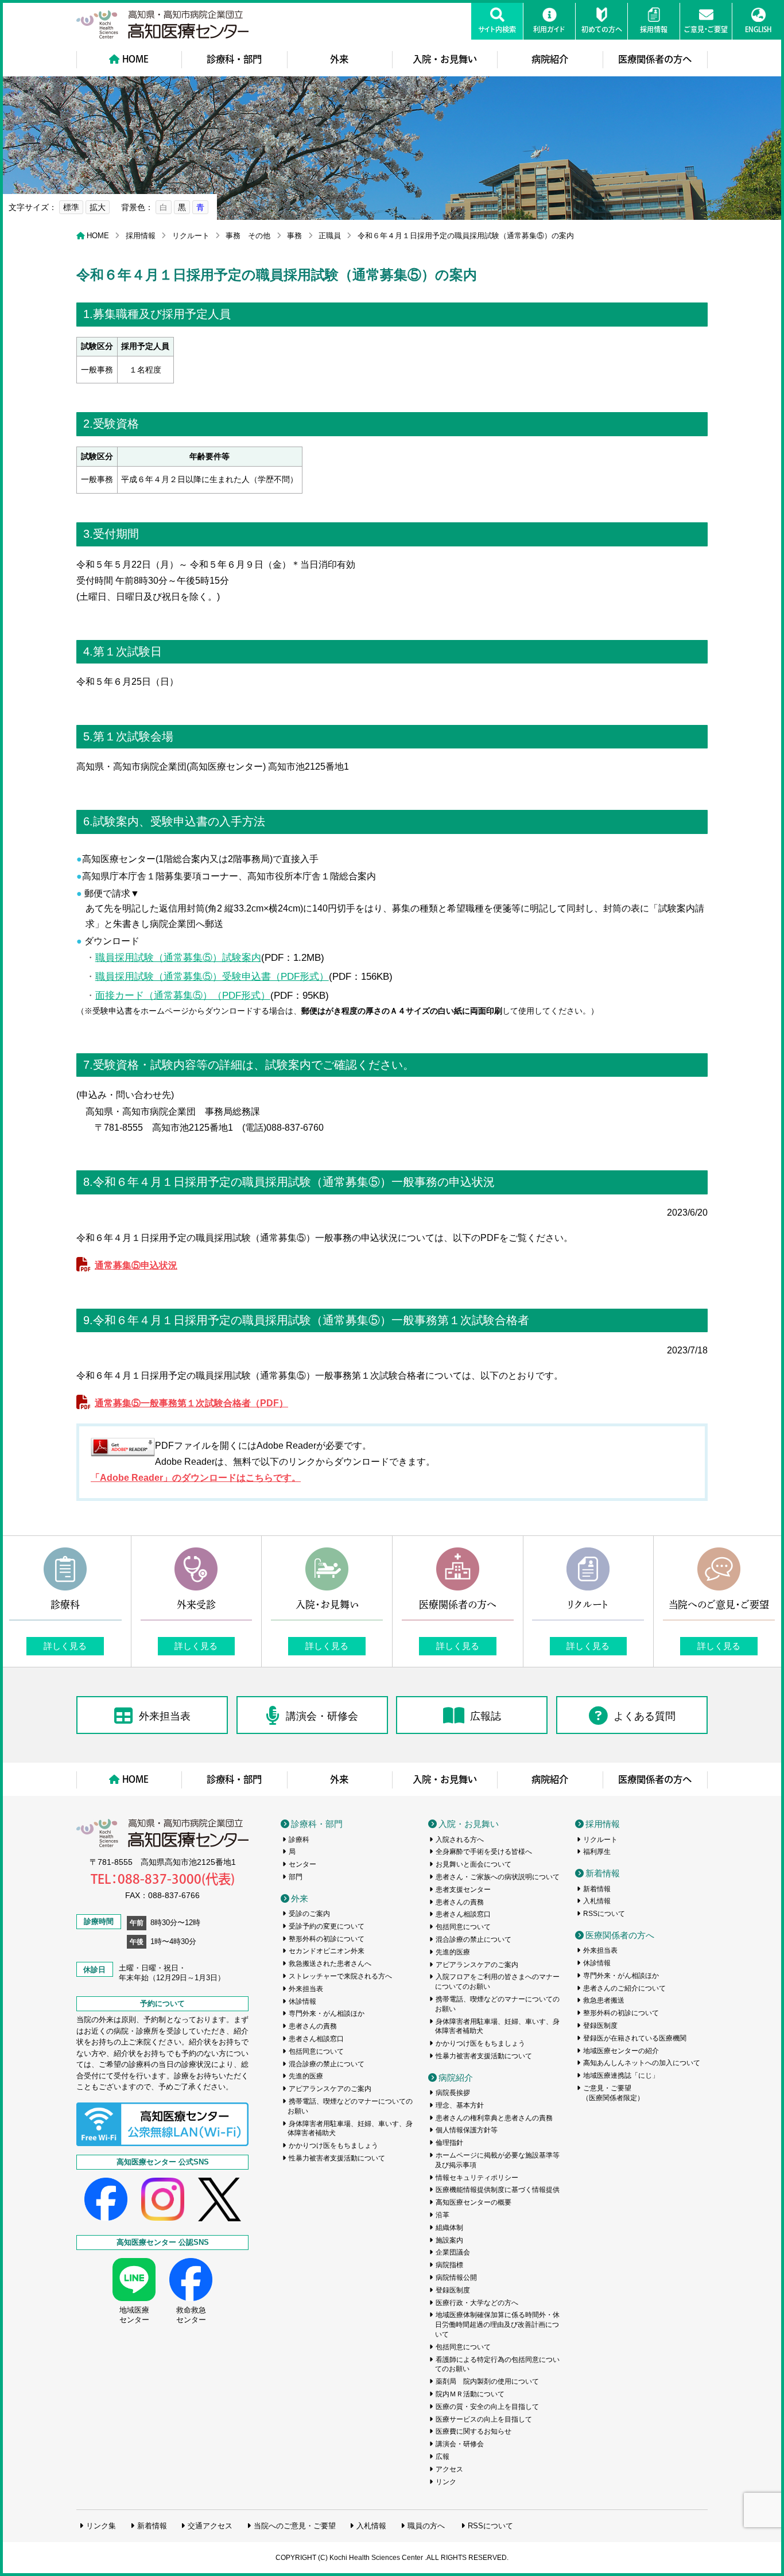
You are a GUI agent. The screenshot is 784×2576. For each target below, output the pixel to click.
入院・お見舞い (445, 59)
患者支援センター (463, 1890)
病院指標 (449, 2265)
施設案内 (449, 2240)
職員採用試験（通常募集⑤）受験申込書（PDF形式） (212, 976)
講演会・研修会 (322, 1716)
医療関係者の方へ (655, 59)
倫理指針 (449, 2143)
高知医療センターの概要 (473, 2202)
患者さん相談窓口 (316, 2039)
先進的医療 (306, 2076)
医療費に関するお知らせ (473, 2431)
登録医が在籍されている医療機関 (635, 2038)
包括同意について (316, 2051)
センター (302, 1864)
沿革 (443, 2215)
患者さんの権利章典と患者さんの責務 (494, 2118)
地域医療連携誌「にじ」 (621, 2075)
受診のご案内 (309, 1914)
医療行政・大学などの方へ (477, 2303)
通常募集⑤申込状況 (136, 1265)
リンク (446, 2482)
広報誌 (486, 1716)
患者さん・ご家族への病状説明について (498, 1877)
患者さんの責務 (313, 2026)
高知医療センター (162, 24)
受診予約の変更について (327, 1926)
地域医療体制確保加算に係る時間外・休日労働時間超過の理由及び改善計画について (498, 2325)
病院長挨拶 (453, 2093)
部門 (296, 1877)
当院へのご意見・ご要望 (295, 2526)
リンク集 (101, 2526)
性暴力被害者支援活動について (337, 2158)
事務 (294, 236)
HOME (135, 59)
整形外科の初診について (327, 1939)
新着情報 (603, 1873)
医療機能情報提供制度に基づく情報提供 (498, 2190)
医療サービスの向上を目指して (484, 2419)
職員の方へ (426, 2526)
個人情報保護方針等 (467, 2130)
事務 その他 (248, 236)
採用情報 (141, 236)
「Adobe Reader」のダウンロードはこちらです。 (196, 1478)
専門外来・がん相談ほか (327, 2014)
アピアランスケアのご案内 (330, 2089)
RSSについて (604, 1914)
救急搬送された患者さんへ (330, 1964)
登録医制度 (453, 2290)
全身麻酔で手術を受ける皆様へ (484, 1852)
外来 (339, 59)
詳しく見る (65, 1646)
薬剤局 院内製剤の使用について (487, 2381)
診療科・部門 (234, 59)
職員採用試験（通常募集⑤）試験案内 (178, 957)
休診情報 (302, 2001)
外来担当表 (165, 1716)
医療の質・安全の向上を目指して (487, 2407)
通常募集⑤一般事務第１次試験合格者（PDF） (191, 1403)
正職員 (330, 236)
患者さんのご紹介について (624, 1988)
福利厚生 (597, 1852)
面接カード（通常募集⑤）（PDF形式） (183, 995)
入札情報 (597, 1901)
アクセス (449, 2469)
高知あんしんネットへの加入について (642, 2063)
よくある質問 (645, 1716)
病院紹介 (550, 59)
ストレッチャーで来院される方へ (340, 1976)
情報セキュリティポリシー (477, 2178)
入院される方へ (460, 1840)
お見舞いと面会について (473, 1864)
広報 (443, 2457)
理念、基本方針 (460, 2105)
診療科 (299, 1840)
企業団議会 (453, 2252)
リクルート (191, 236)
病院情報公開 (456, 2278)
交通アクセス (210, 2526)
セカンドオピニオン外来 (327, 1951)
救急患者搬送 (604, 2000)
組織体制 (449, 2228)
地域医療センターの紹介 (621, 2051)
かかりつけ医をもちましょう (333, 2146)
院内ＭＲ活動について (470, 2394)
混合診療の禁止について (327, 2064)
